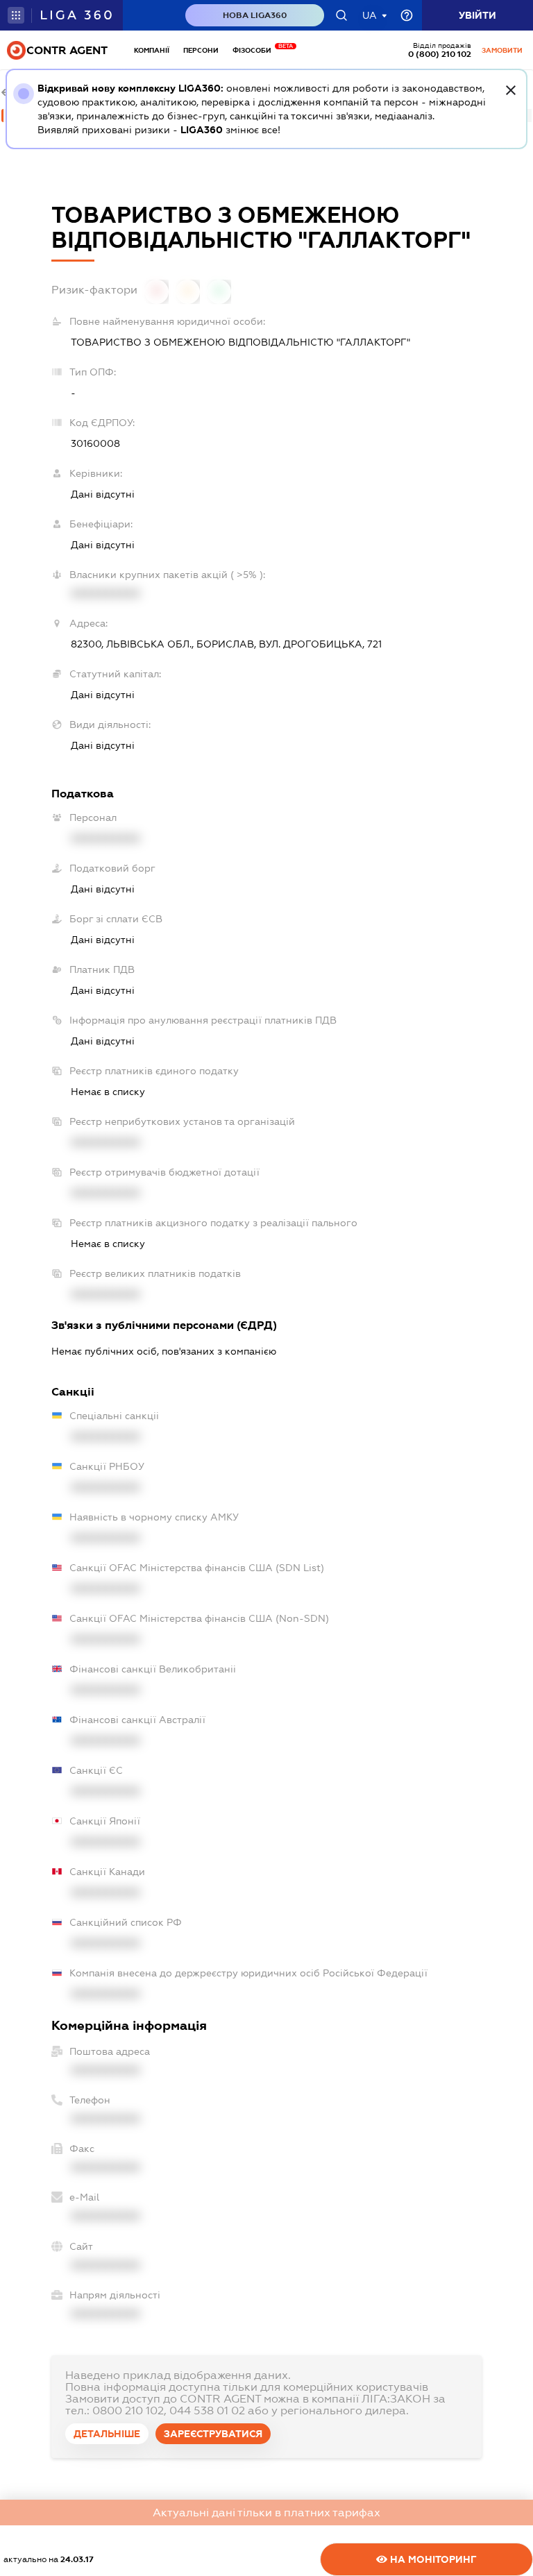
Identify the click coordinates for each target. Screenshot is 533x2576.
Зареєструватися (213, 2434)
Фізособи (255, 50)
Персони (201, 50)
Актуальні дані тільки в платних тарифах (266, 2513)
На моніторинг (432, 2559)
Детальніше (107, 2434)
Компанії (152, 50)
